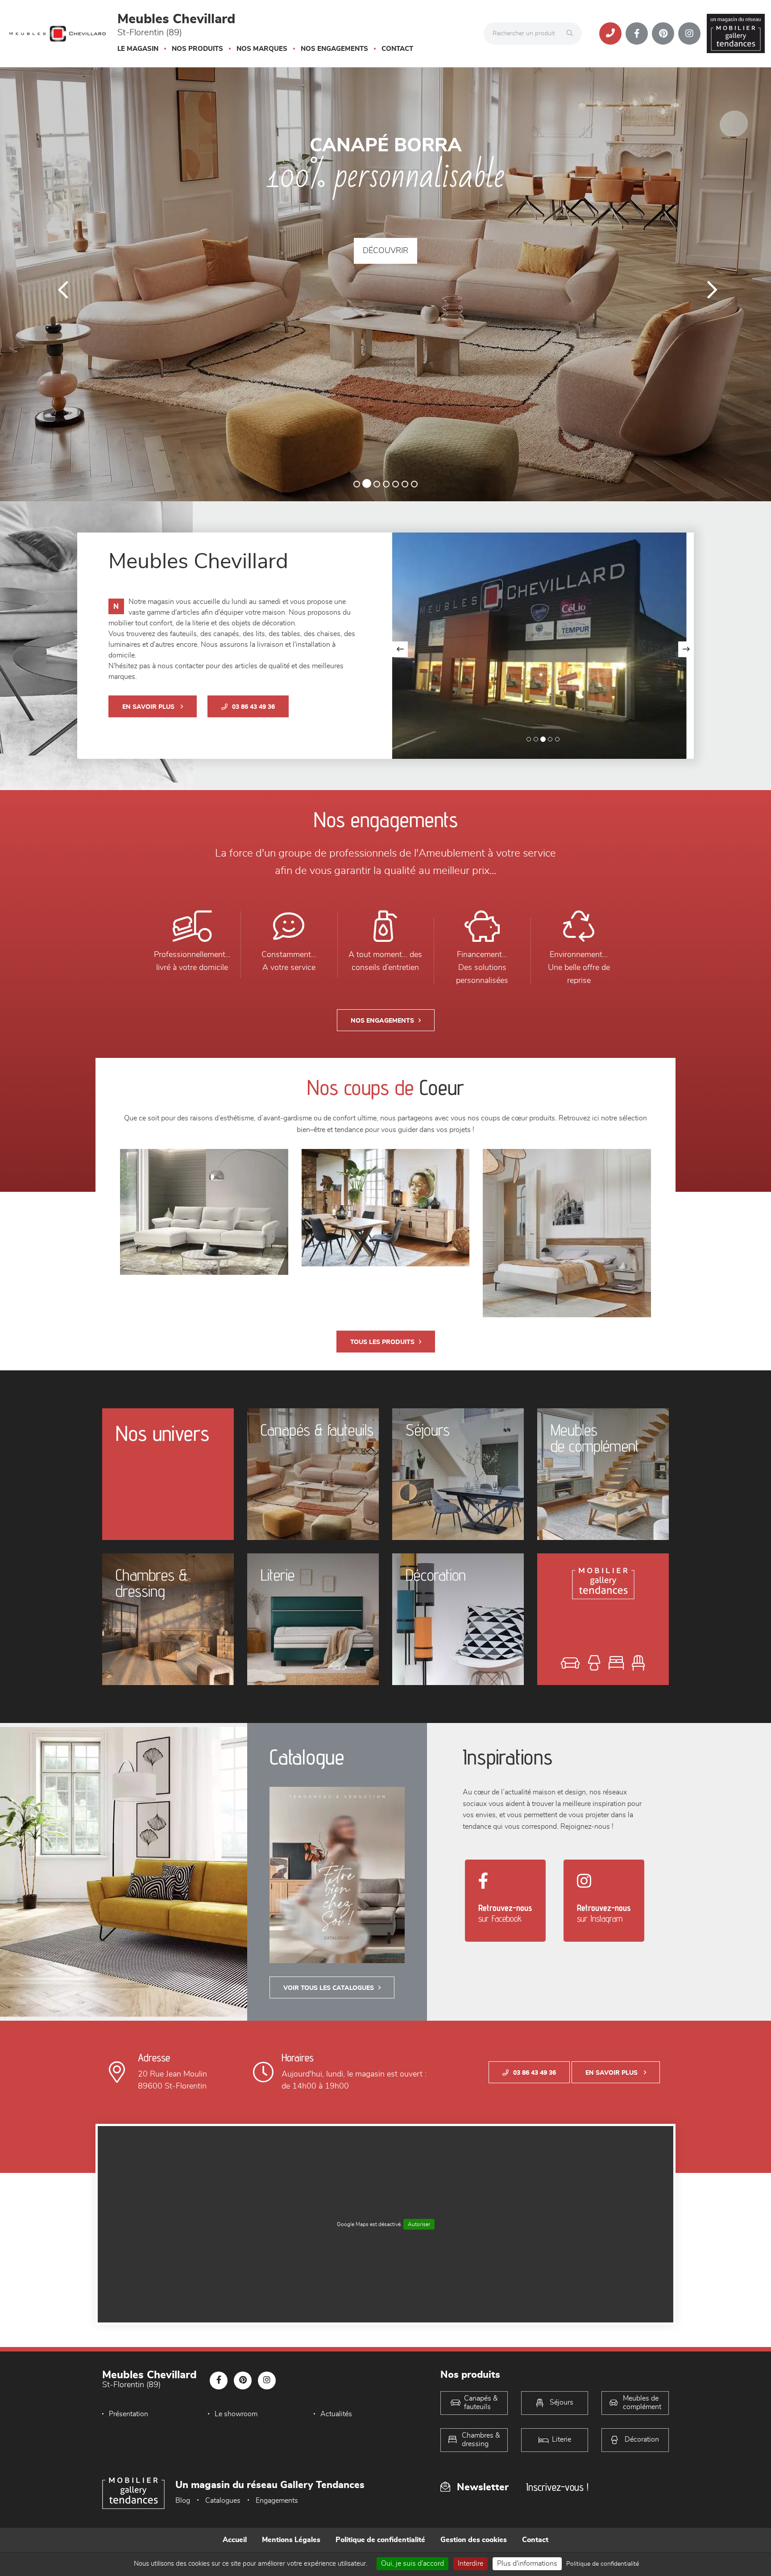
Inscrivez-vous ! (557, 2531)
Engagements (277, 2544)
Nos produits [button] (197, 49)
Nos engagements (334, 49)
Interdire (470, 2564)
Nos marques (262, 49)
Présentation (128, 2458)
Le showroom (236, 2458)
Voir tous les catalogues (329, 2032)
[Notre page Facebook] (637, 33)
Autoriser (419, 2268)
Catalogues (223, 2544)
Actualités (336, 2458)
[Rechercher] (572, 33)
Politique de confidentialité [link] (603, 2564)
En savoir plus (149, 751)
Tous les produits (382, 1386)
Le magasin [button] (138, 49)
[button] (58, 306)
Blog (183, 2544)
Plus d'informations (527, 2564)
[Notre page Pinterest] (663, 33)
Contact (397, 49)
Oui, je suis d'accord (412, 2564)
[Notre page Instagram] (689, 33)
